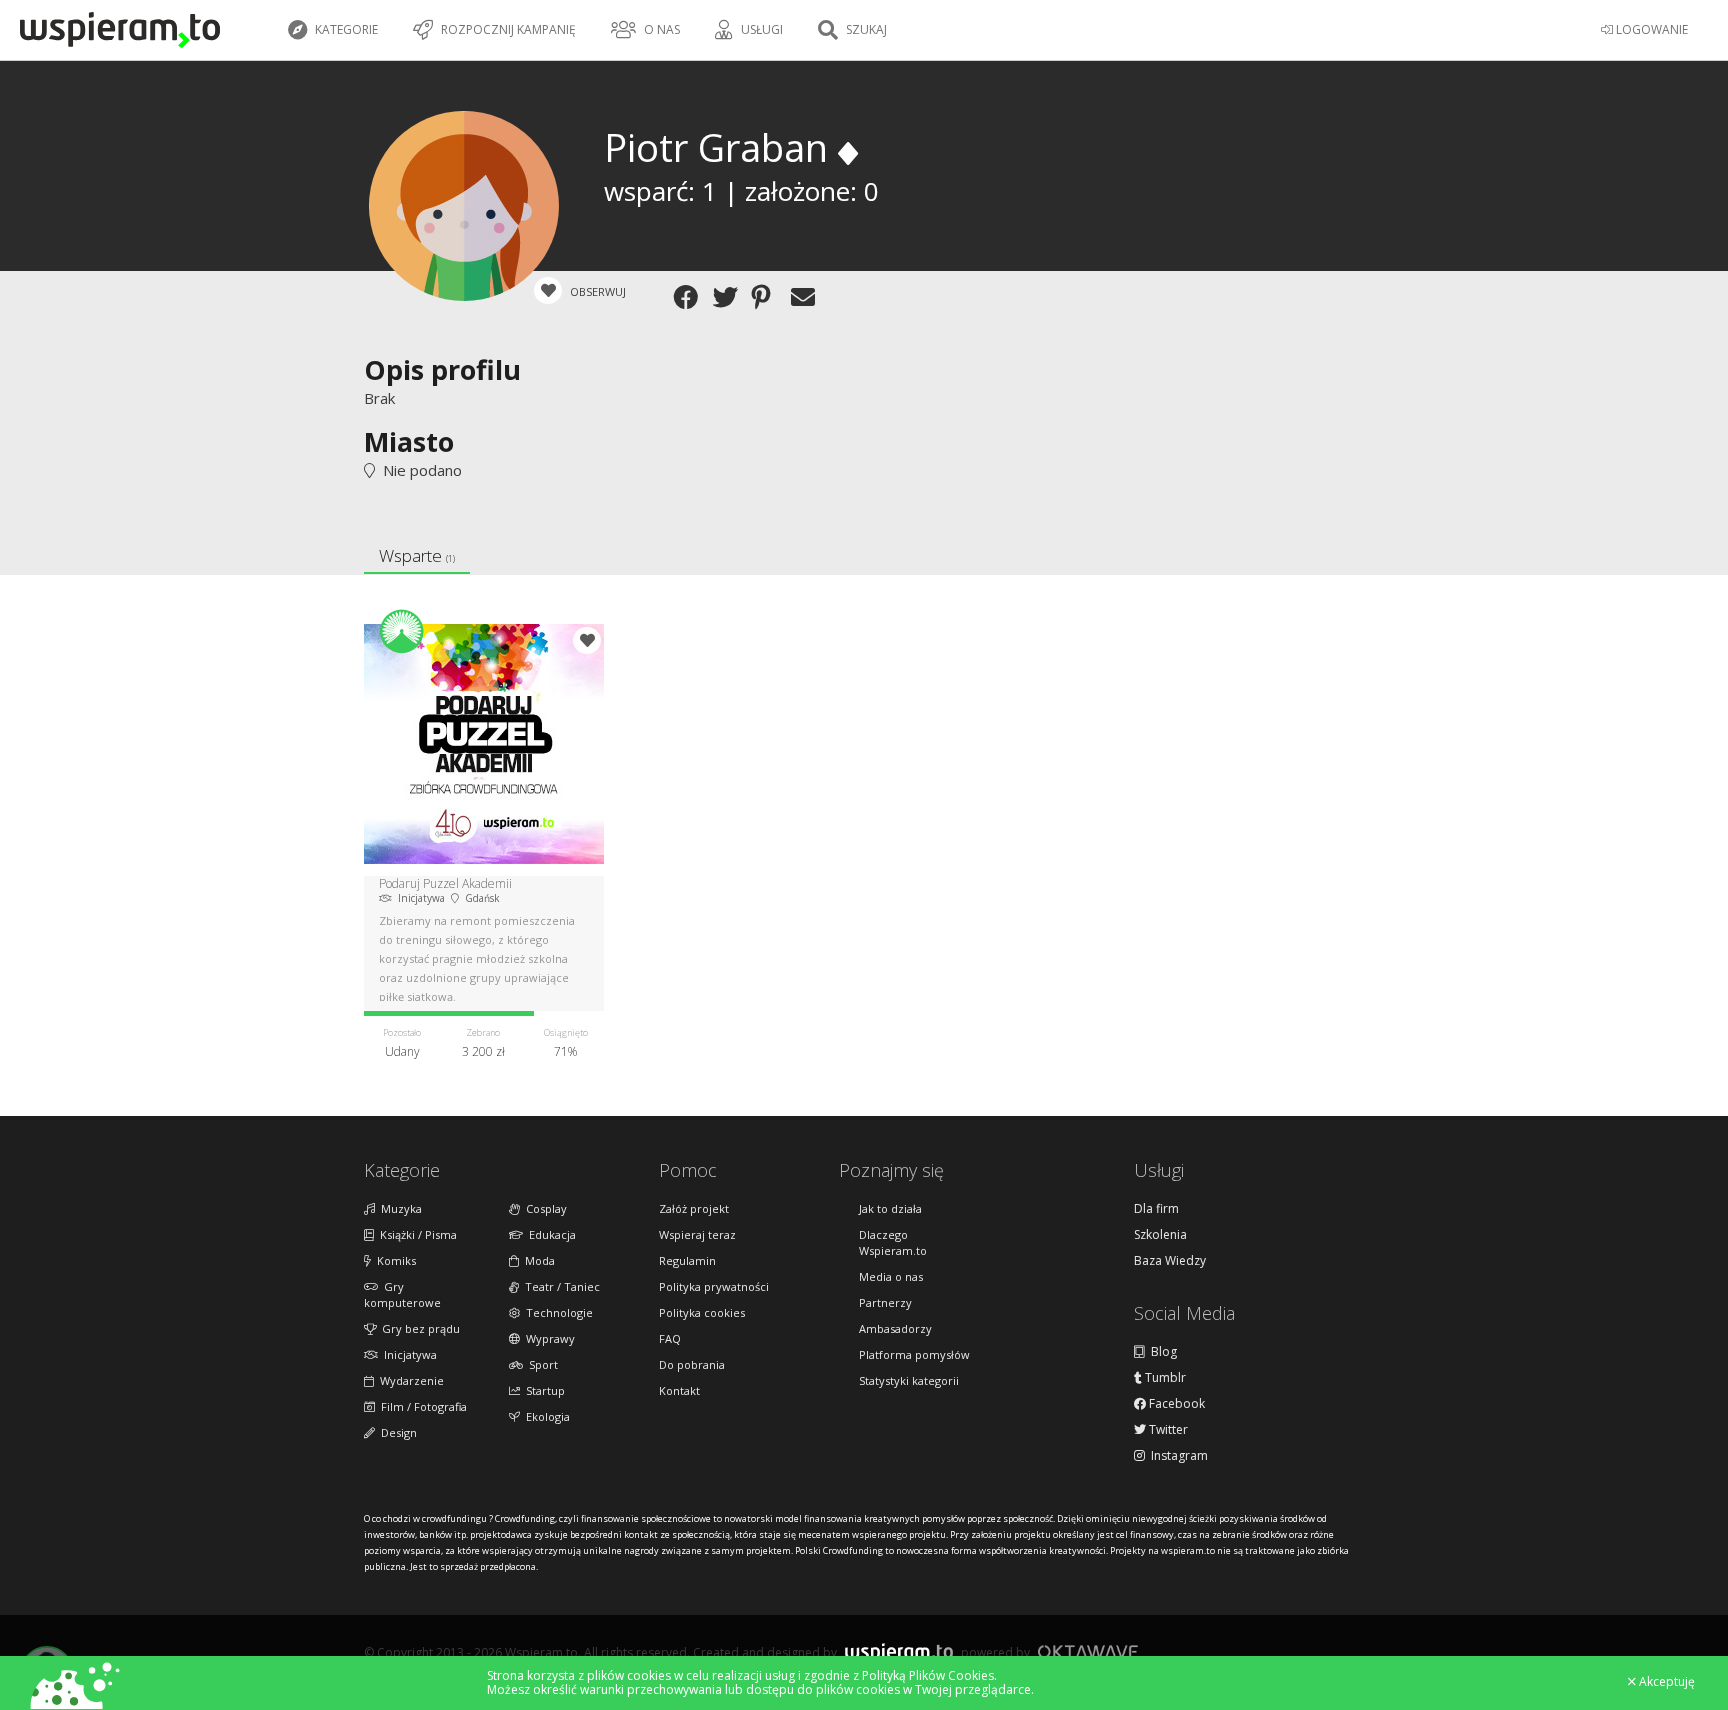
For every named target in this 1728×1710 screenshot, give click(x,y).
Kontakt (679, 1390)
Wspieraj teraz (697, 1234)
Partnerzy (885, 1302)
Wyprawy (547, 1338)
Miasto (409, 441)
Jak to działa (890, 1208)
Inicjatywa (407, 1354)
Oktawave (1088, 1651)
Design (396, 1432)
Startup (542, 1390)
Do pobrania (692, 1364)
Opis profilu (442, 369)
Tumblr (1164, 1378)
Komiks (393, 1260)
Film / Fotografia (421, 1406)
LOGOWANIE (1650, 29)
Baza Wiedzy (1170, 1261)
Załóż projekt (694, 1208)
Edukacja (549, 1234)
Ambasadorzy (895, 1328)
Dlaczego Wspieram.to (893, 1242)
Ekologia (545, 1416)
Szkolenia (1160, 1235)
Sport (540, 1364)
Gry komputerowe (402, 1294)
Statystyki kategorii (909, 1380)
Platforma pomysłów (914, 1354)
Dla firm (1156, 1209)
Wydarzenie (409, 1380)
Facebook (1175, 1404)
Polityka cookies (702, 1312)
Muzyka (398, 1208)
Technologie (556, 1312)
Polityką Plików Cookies (928, 1675)
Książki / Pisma (415, 1234)
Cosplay (543, 1208)
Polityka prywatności (714, 1286)
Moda (537, 1260)
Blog (1161, 1352)
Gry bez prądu (418, 1328)
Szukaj (865, 29)
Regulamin (687, 1260)
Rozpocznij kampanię (507, 29)
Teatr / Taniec (559, 1286)
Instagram (1176, 1456)
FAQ (670, 1338)
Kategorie (345, 29)
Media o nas (891, 1276)
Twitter (1167, 1430)
